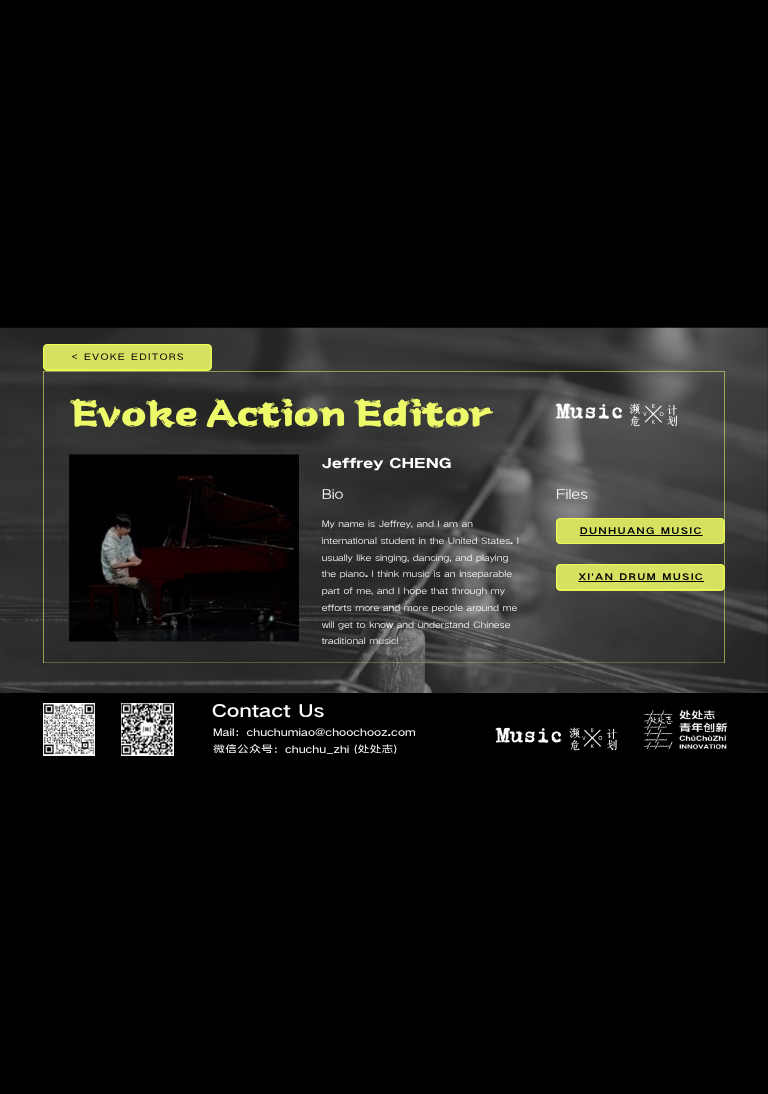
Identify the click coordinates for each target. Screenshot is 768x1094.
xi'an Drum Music (641, 576)
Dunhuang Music (641, 530)
